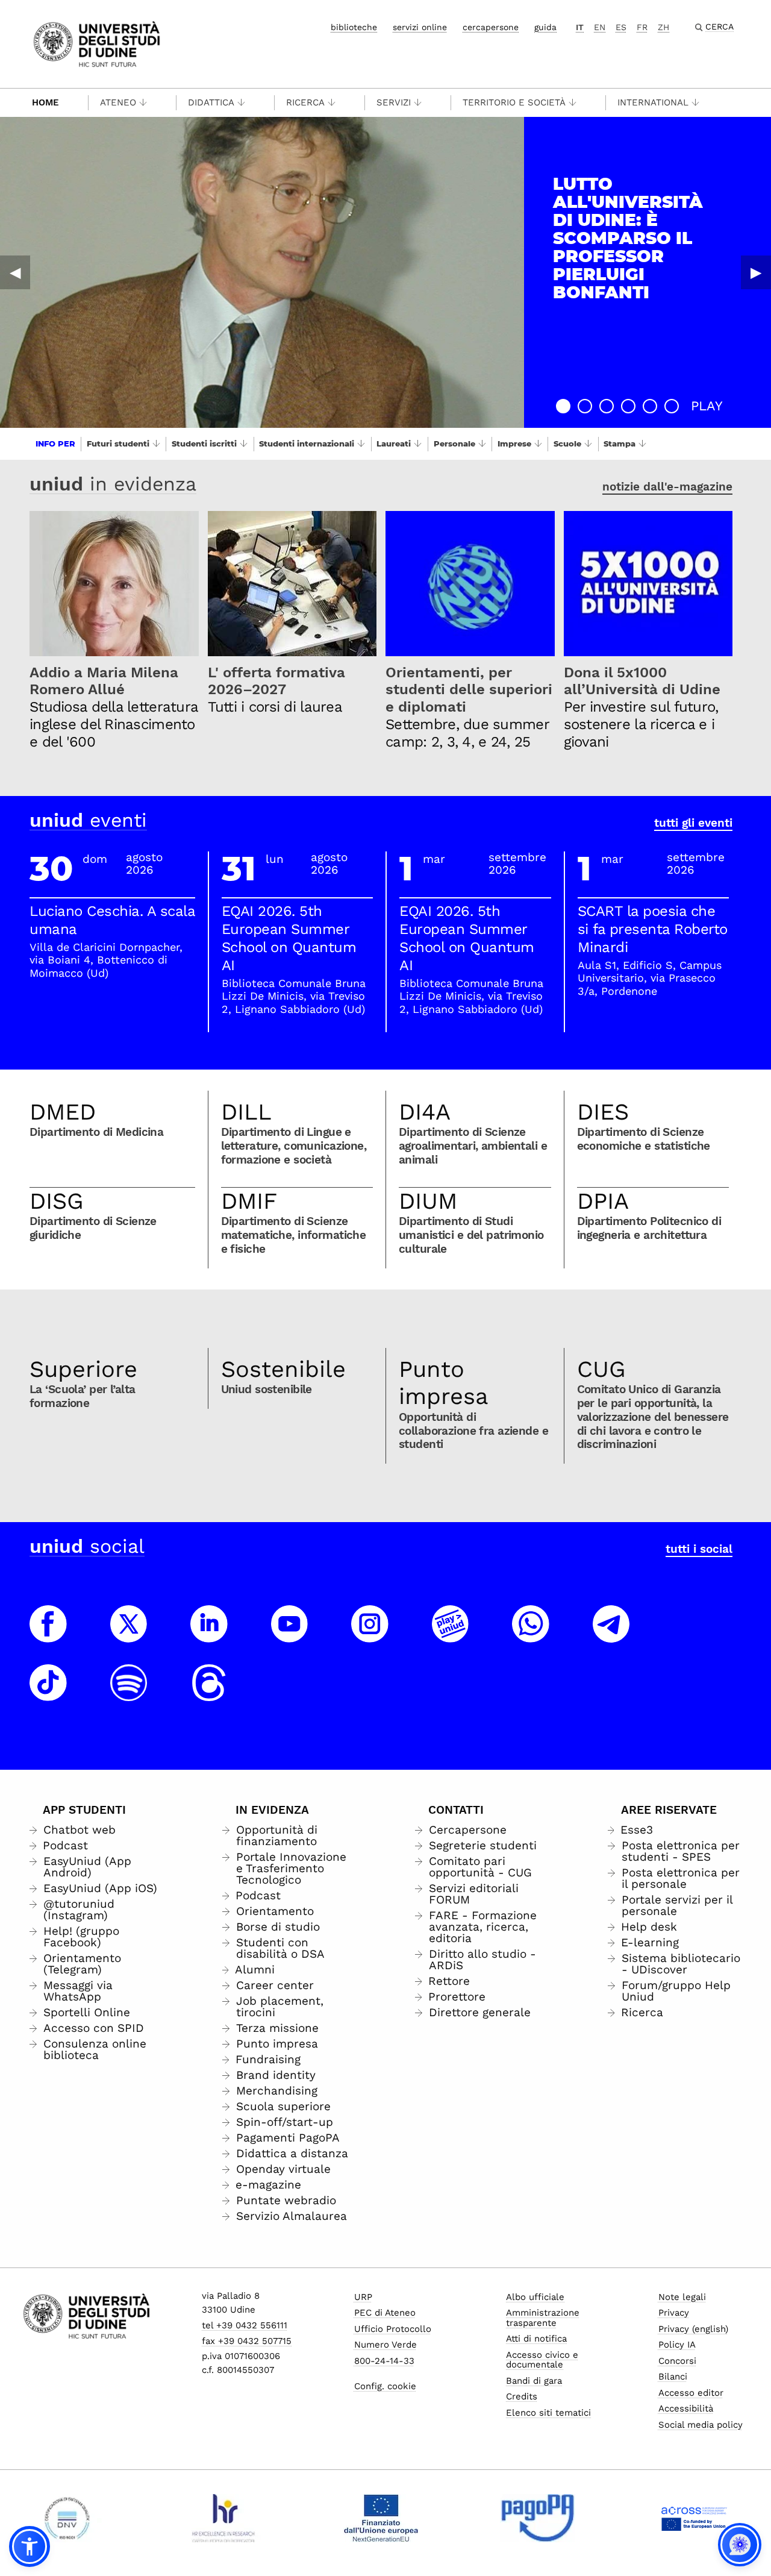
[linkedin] (209, 1635)
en (600, 27)
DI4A (425, 1112)
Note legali (682, 2297)
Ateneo (118, 102)
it (580, 27)
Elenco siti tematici (548, 2413)
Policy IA (677, 2345)
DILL (246, 1112)
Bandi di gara (534, 2381)
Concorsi (677, 2361)
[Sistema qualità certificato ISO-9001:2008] (67, 2518)
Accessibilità (686, 2408)
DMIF (249, 1201)
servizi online (420, 27)
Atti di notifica (536, 2339)
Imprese (514, 443)
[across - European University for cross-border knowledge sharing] (694, 2518)
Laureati (394, 443)
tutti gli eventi (693, 823)
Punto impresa (444, 1383)
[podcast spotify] (129, 1694)
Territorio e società (514, 102)
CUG (601, 1369)
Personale (454, 443)
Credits (522, 2396)
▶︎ (756, 272)
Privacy (674, 2313)
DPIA (603, 1201)
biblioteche (354, 27)
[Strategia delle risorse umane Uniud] (224, 2518)
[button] (563, 406)
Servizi (394, 102)
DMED (63, 1112)
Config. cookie (385, 2386)
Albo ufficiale (535, 2297)
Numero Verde (385, 2345)
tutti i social (699, 1549)
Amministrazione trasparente (543, 2318)
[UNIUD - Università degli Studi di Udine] (97, 43)
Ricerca (305, 102)
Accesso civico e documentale (542, 2360)
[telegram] (611, 1635)
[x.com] (129, 1635)
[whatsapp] (531, 1635)
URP (363, 2297)
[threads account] (209, 1694)
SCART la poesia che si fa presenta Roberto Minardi (653, 929)
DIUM (428, 1201)
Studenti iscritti (204, 443)
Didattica (211, 102)
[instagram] (370, 1635)
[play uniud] (451, 1635)
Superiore (83, 1369)
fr (642, 27)
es (621, 27)
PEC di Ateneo (385, 2313)
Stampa (620, 443)
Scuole (567, 443)
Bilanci (673, 2377)
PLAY (707, 406)
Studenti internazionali (307, 443)
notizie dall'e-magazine (667, 487)
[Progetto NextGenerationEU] (381, 2518)
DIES (603, 1112)
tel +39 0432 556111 (245, 2325)
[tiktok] (48, 1694)
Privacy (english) (693, 2329)
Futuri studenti (118, 443)
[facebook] (48, 1635)
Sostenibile (283, 1369)
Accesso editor (691, 2393)
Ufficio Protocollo (393, 2329)
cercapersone (491, 27)
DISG (57, 1201)
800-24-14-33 (384, 2361)
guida (545, 27)
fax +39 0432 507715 (247, 2341)
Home (45, 102)
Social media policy (701, 2425)
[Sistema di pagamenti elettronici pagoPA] (538, 2518)
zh (663, 27)
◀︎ (15, 272)
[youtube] (290, 1635)
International (653, 102)
